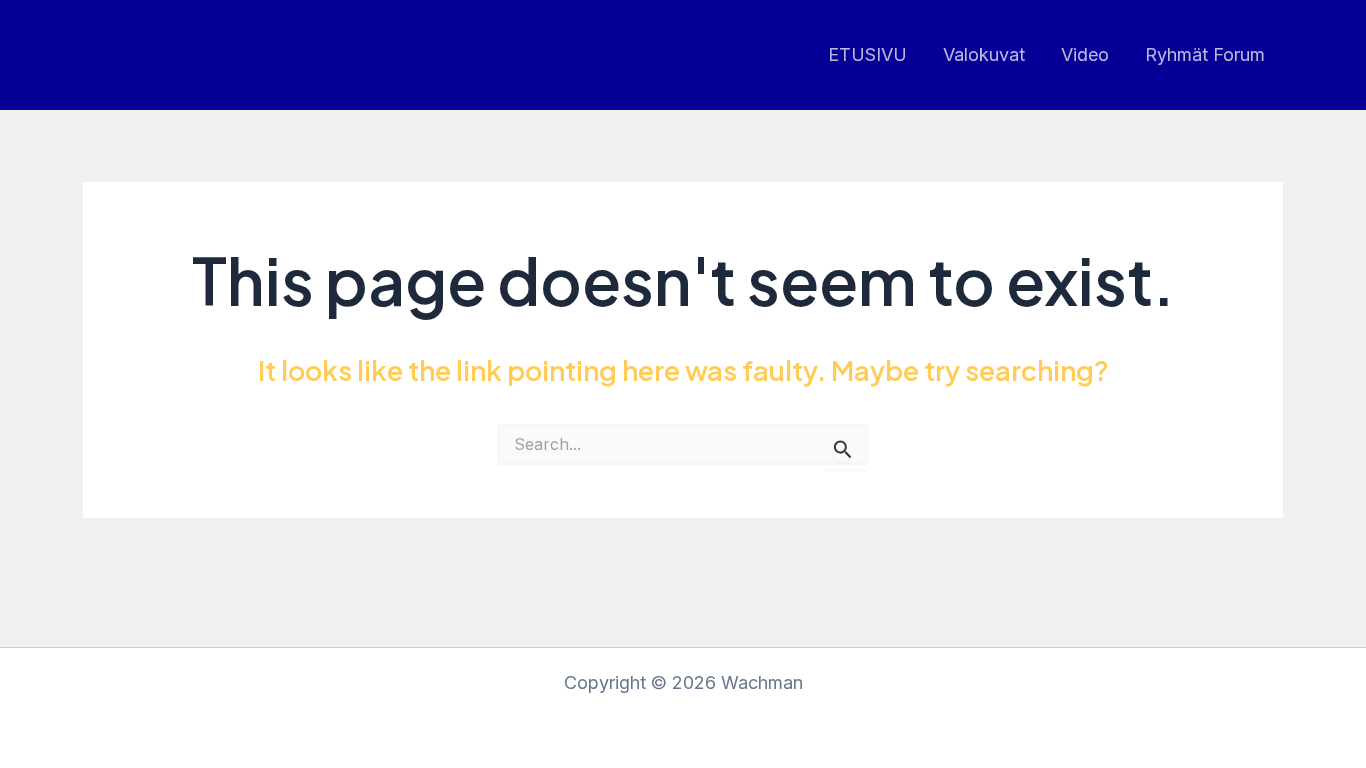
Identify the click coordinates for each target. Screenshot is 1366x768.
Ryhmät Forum (1205, 54)
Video (1085, 54)
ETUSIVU (867, 54)
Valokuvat (984, 54)
